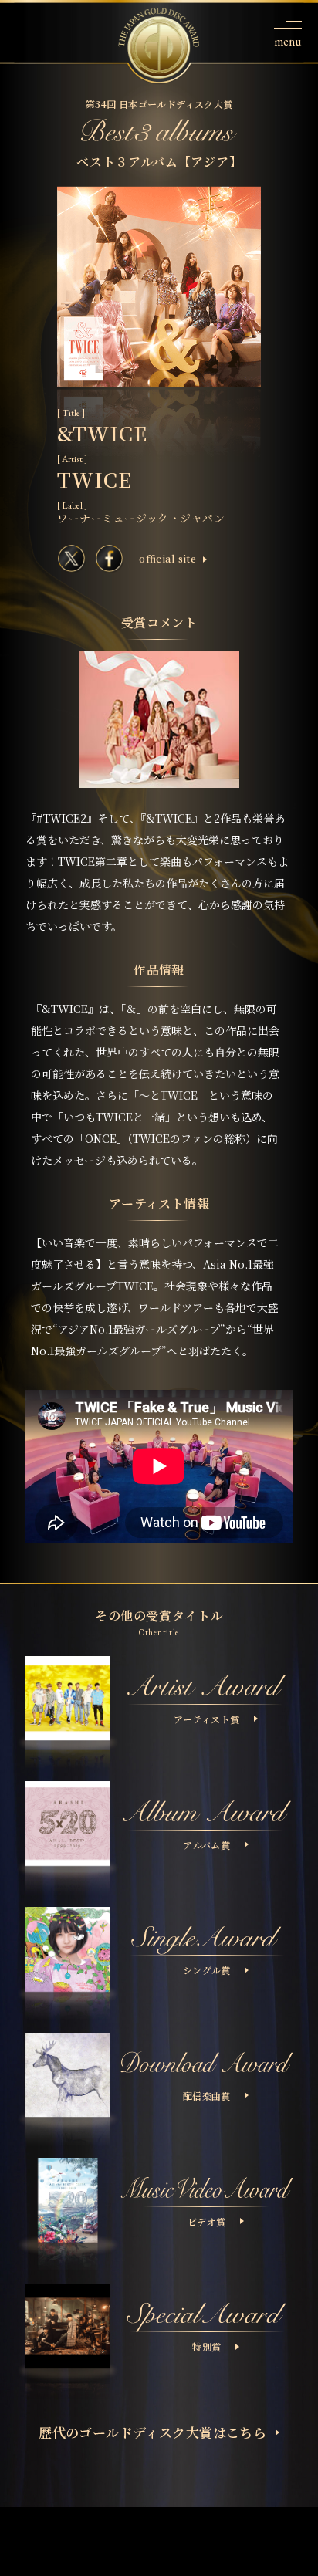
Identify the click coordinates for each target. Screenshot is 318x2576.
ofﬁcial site (167, 559)
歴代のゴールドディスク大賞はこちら (152, 2432)
